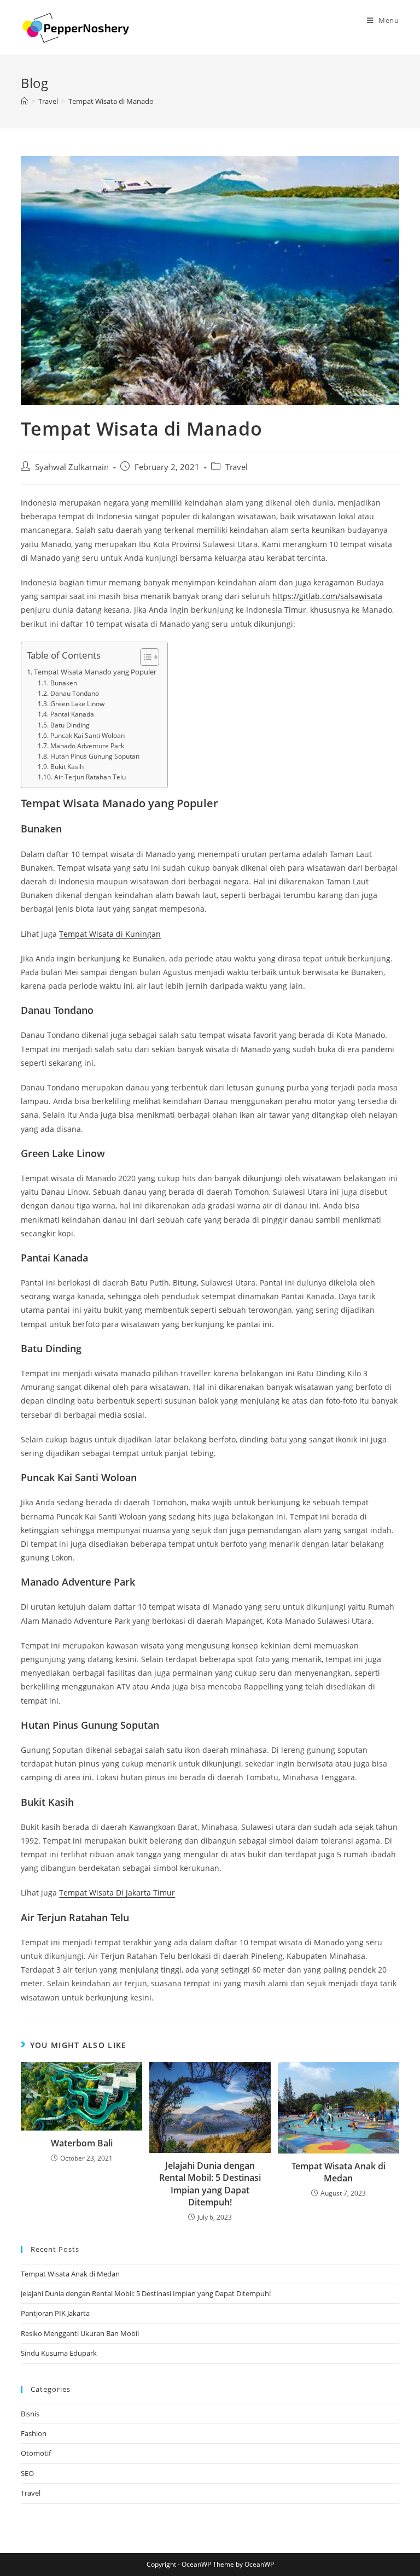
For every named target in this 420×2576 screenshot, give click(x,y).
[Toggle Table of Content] (144, 657)
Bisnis (30, 2414)
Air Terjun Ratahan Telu (90, 777)
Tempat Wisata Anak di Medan (339, 2172)
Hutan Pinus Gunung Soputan (95, 756)
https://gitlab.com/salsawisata (327, 596)
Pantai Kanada (72, 714)
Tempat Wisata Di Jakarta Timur (117, 1893)
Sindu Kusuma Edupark (59, 2353)
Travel (237, 467)
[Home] (24, 101)
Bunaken (63, 683)
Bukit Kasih (67, 767)
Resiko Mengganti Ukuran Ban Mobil (80, 2333)
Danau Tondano (74, 693)
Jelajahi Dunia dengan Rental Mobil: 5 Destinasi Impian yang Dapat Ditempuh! (210, 2184)
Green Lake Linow (77, 704)
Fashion (34, 2433)
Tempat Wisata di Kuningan (110, 934)
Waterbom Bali (82, 2143)
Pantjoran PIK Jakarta (55, 2313)
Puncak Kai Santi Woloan (87, 735)
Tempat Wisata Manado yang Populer (95, 672)
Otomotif (36, 2453)
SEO (27, 2473)
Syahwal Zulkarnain (72, 467)
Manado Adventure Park (87, 746)
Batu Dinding (70, 725)
